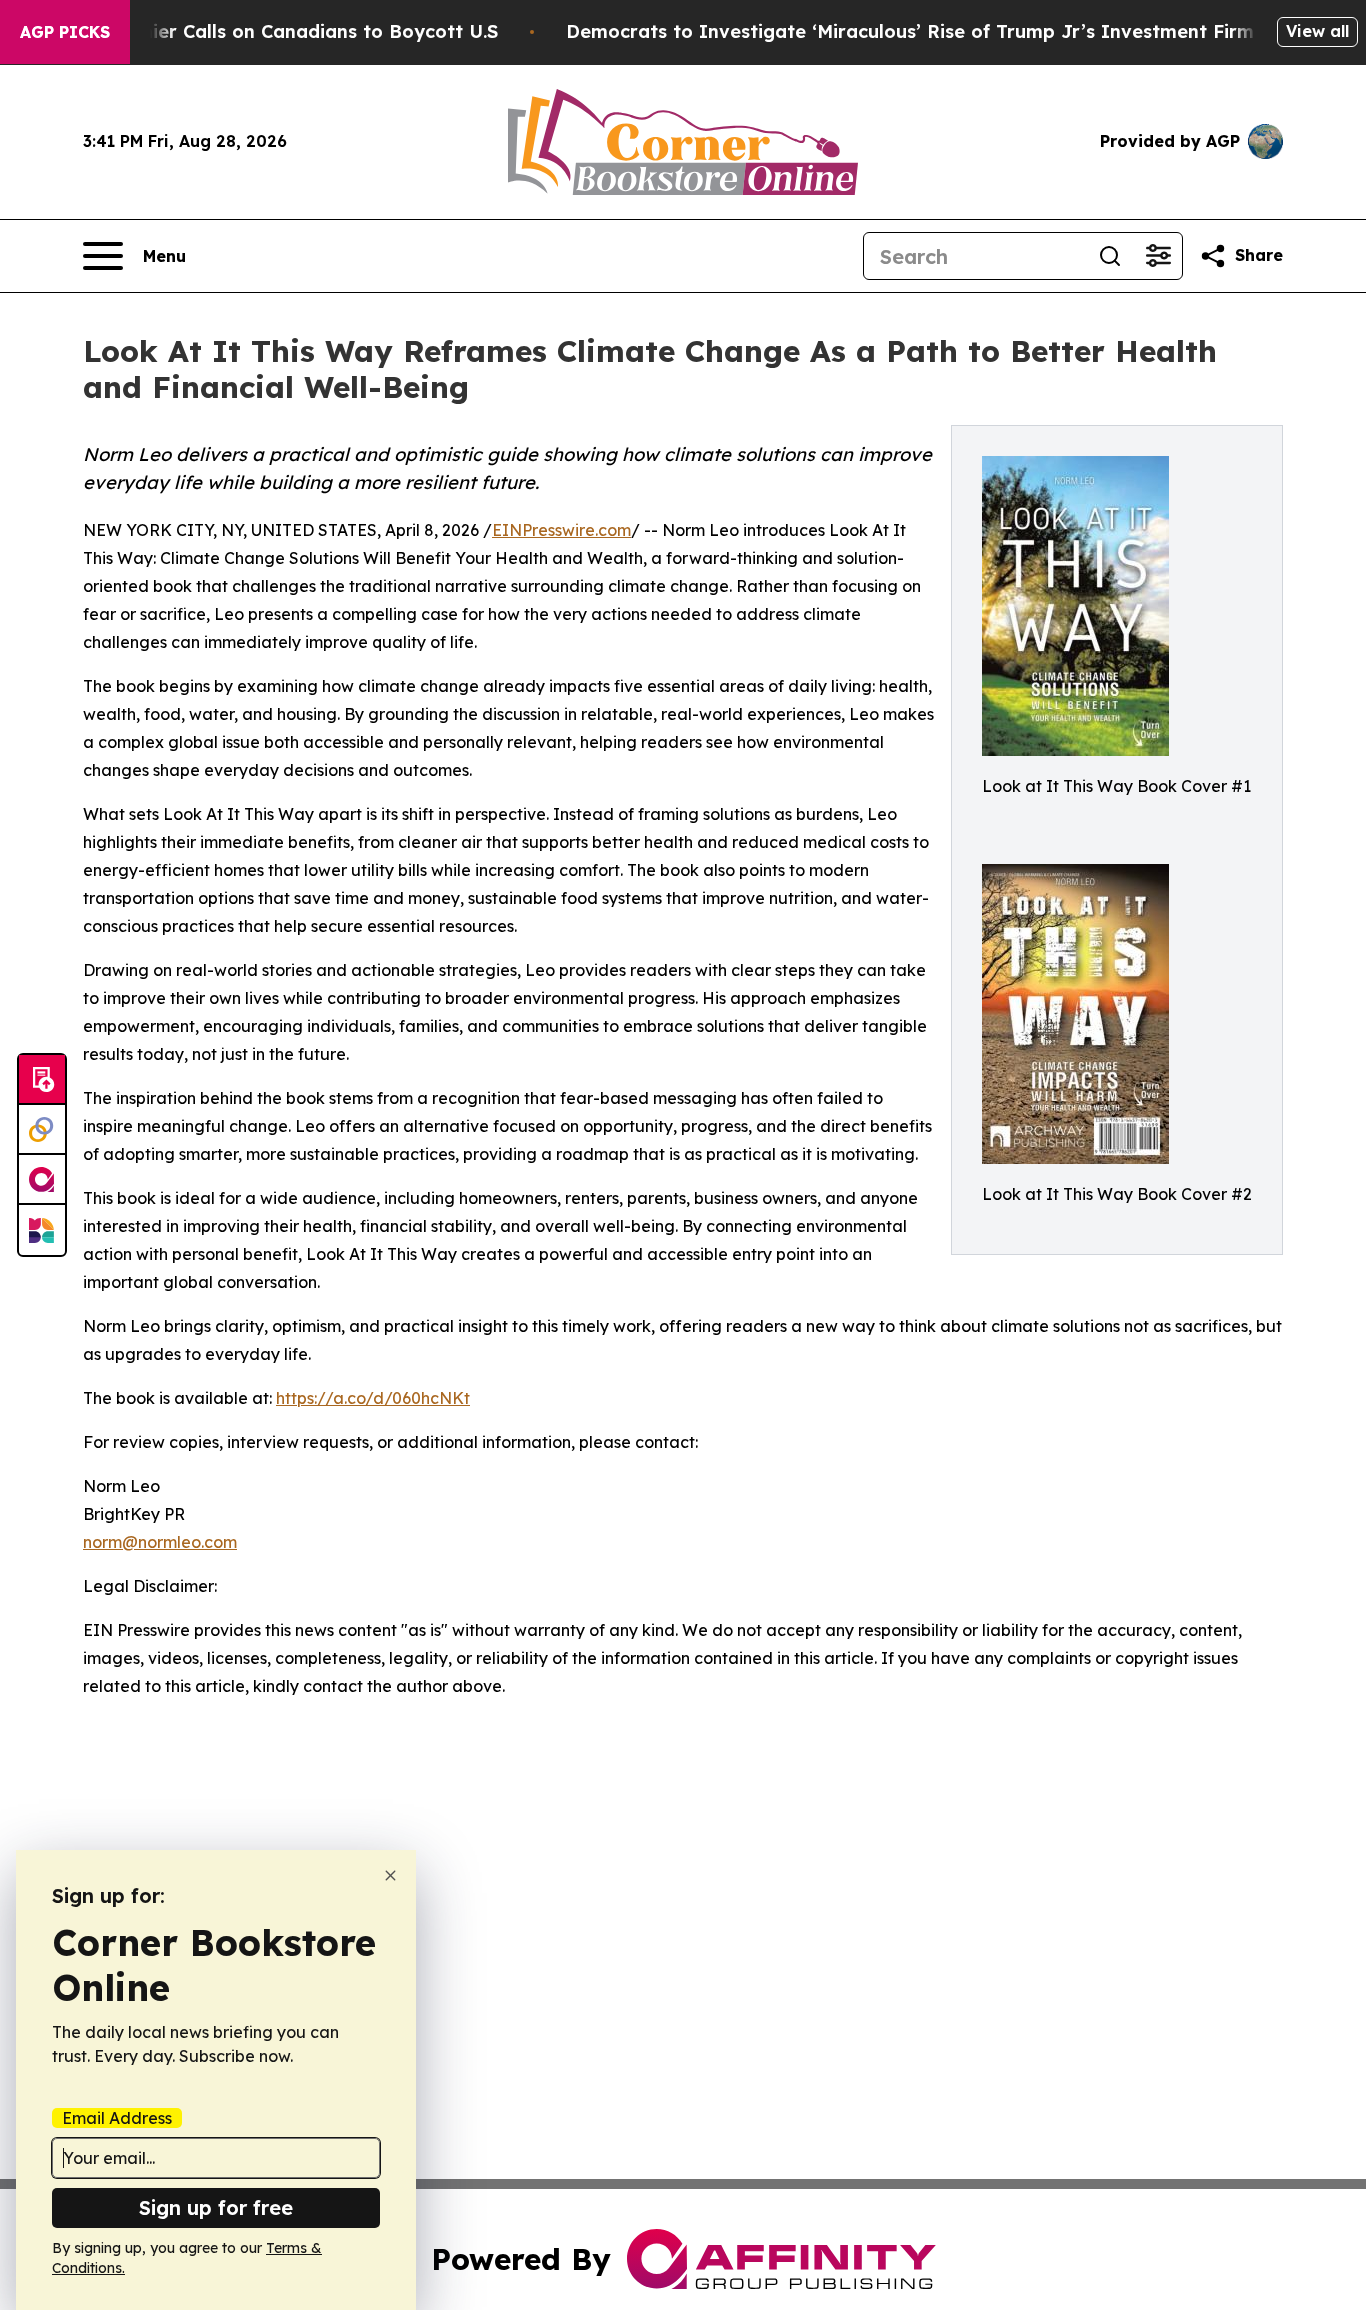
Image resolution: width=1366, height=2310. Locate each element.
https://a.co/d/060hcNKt (373, 1398)
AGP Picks (65, 32)
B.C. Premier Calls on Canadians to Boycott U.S (282, 31)
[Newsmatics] (42, 1230)
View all (1317, 31)
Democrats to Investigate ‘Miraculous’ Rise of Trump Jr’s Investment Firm (910, 31)
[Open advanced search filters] (1158, 256)
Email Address (117, 2118)
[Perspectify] (42, 1130)
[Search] (1110, 256)
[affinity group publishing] (42, 1180)
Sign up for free (216, 2207)
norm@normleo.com (160, 1542)
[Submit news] (42, 1080)
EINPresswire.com (561, 530)
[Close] (390, 1875)
